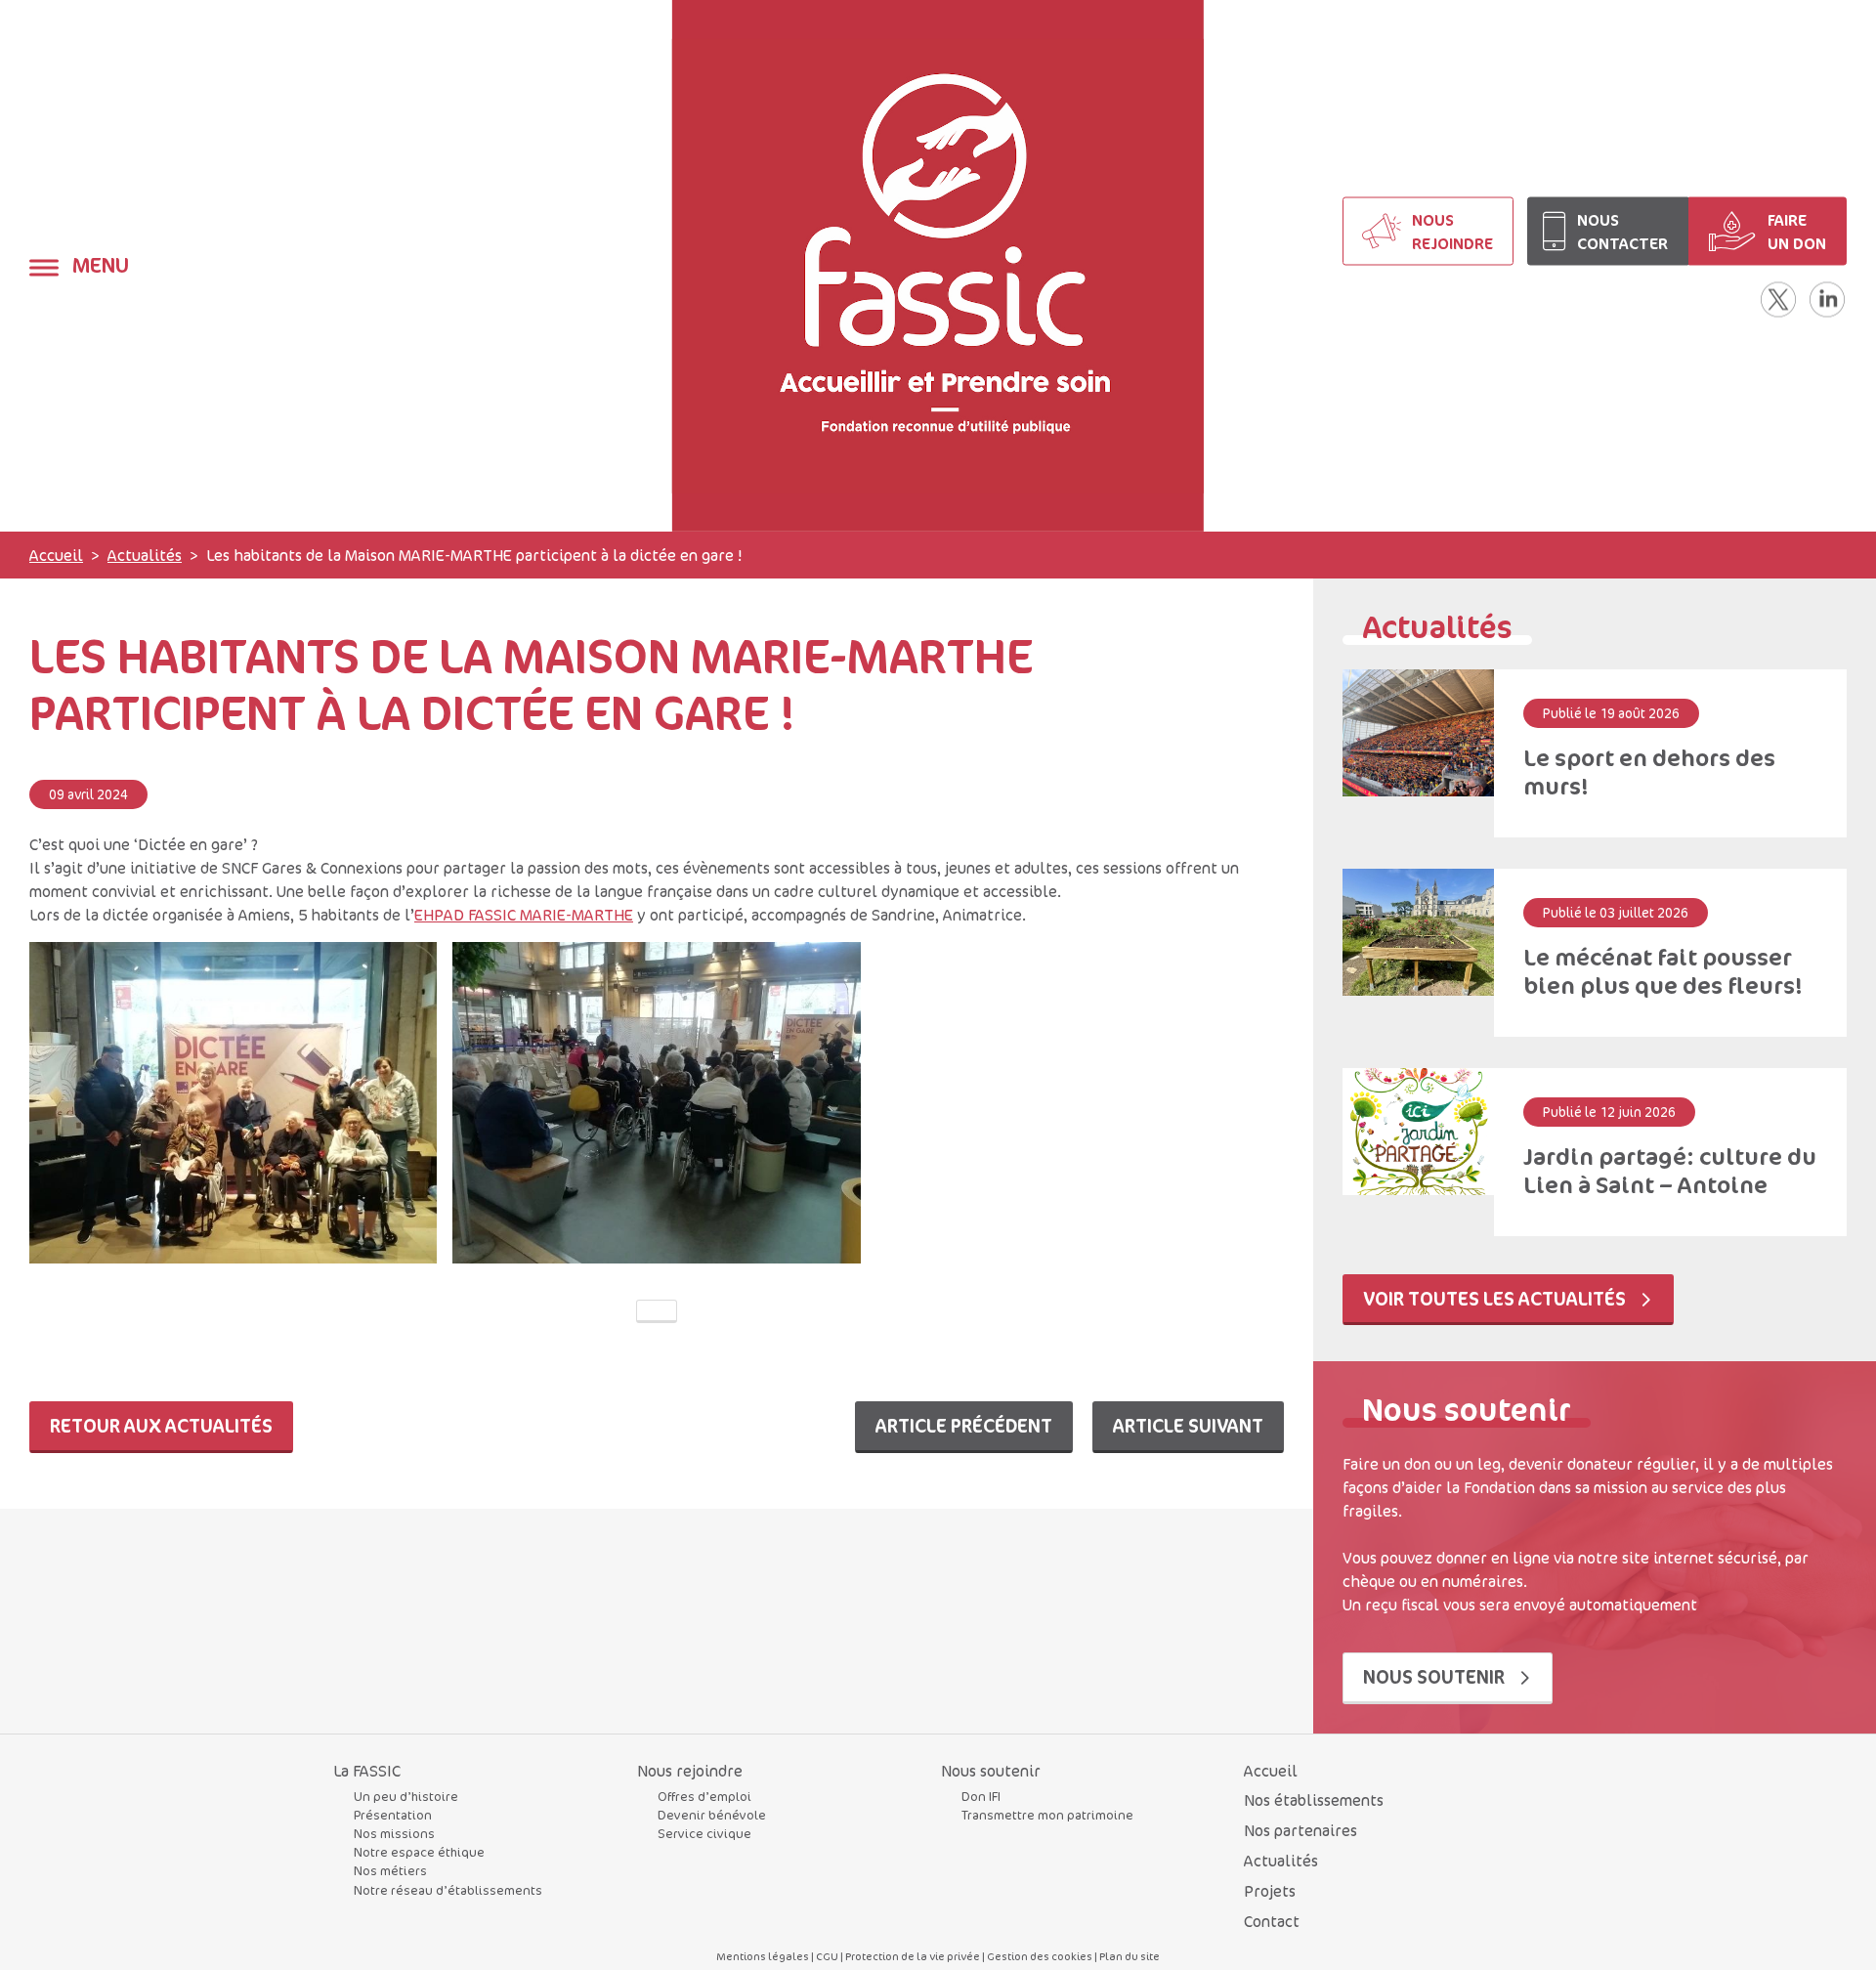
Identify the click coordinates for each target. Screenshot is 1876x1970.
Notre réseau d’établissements (448, 1890)
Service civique (704, 1833)
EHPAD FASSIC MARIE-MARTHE (524, 915)
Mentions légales (763, 1956)
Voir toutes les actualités (1496, 1298)
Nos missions (394, 1833)
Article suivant (1188, 1425)
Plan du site (1130, 1956)
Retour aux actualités (161, 1425)
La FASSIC (367, 1771)
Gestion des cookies (1040, 1956)
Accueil (56, 555)
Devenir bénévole (712, 1815)
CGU (827, 1956)
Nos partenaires (1300, 1830)
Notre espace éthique (419, 1852)
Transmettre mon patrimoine (1047, 1815)
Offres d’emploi (704, 1796)
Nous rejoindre (690, 1771)
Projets (1270, 1891)
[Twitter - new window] (1778, 300)
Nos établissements (1314, 1800)
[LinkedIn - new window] (1827, 300)
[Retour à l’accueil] (938, 266)
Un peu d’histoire (406, 1796)
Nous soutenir (1436, 1676)
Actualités (145, 555)
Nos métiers (390, 1870)
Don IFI (981, 1796)
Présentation (393, 1815)
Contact (1272, 1921)
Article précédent (964, 1425)
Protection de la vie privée (913, 1956)
